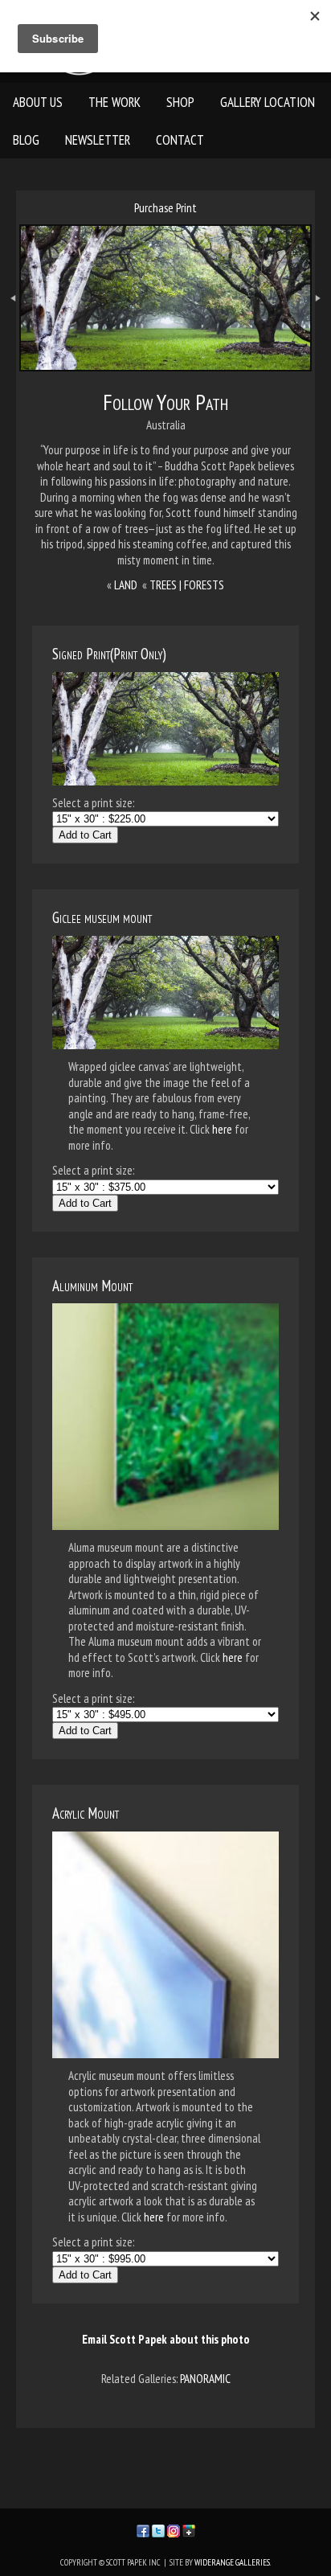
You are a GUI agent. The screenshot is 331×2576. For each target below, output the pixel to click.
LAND (126, 585)
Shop (180, 102)
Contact (180, 140)
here (222, 1129)
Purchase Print (165, 208)
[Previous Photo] (10, 328)
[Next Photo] (321, 328)
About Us (38, 102)
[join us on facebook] (143, 2529)
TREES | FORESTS (187, 585)
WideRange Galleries (232, 2562)
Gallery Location (268, 102)
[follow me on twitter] (158, 2529)
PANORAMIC (205, 2379)
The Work (114, 102)
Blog (26, 140)
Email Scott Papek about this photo (166, 2339)
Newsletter (98, 140)
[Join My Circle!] (189, 2529)
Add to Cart (85, 835)
